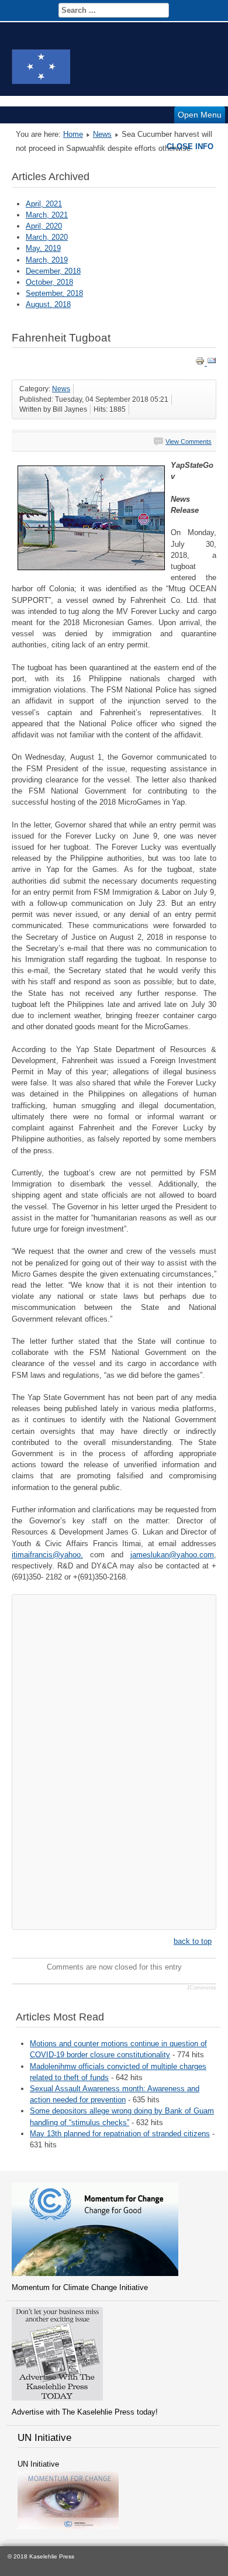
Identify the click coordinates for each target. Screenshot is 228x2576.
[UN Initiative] (68, 2527)
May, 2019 (43, 248)
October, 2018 (49, 282)
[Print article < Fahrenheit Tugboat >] (201, 363)
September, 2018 (54, 293)
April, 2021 (44, 204)
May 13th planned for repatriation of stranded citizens (120, 2134)
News (102, 134)
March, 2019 (47, 260)
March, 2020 (47, 237)
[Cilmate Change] (95, 2273)
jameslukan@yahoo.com (172, 1555)
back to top (193, 1941)
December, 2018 (53, 271)
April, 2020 (44, 226)
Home (73, 134)
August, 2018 (48, 304)
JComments (201, 1988)
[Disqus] (114, 1760)
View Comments (189, 442)
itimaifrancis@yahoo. (47, 1555)
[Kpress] (57, 2398)
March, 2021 (47, 215)
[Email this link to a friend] (212, 363)
